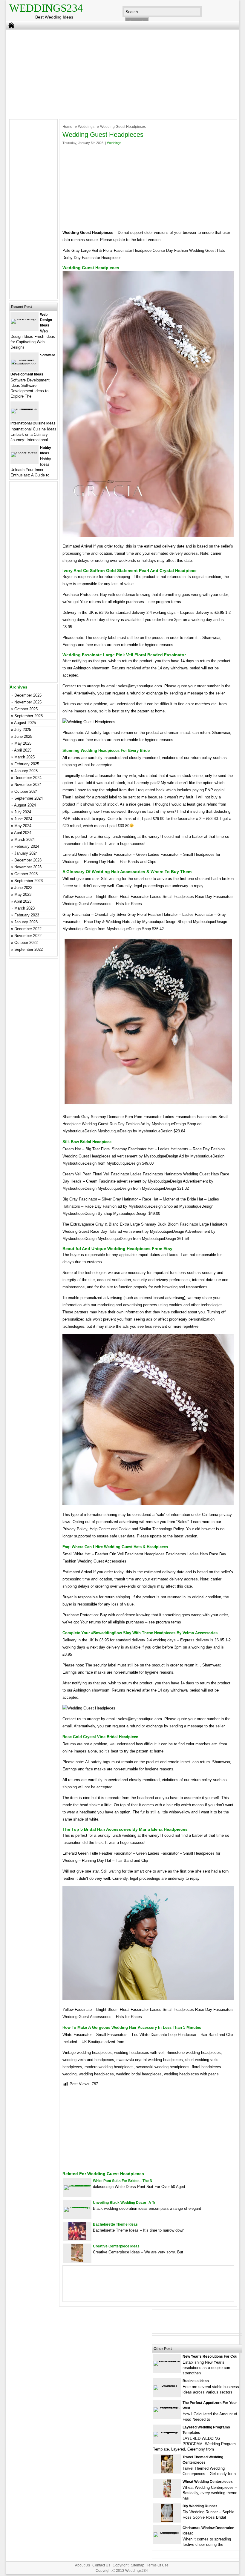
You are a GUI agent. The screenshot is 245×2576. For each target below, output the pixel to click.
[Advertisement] (118, 73)
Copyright (121, 2565)
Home (67, 127)
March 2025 (24, 757)
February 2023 (27, 915)
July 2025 (23, 730)
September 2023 (29, 881)
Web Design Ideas (46, 320)
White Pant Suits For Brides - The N (123, 2181)
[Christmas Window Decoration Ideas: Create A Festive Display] (167, 2532)
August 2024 (25, 805)
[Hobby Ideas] (24, 452)
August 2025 (25, 723)
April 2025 (23, 750)
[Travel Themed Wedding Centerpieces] (167, 2472)
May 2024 (23, 826)
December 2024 (28, 778)
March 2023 (24, 908)
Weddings (86, 127)
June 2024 (23, 819)
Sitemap (138, 2565)
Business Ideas (196, 2381)
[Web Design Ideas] (24, 319)
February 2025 (27, 764)
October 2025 (26, 709)
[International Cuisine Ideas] (24, 408)
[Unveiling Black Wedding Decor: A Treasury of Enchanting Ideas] (77, 2207)
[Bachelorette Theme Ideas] (77, 2239)
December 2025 (28, 695)
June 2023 (23, 888)
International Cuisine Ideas (33, 423)
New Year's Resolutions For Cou (210, 2356)
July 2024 (23, 812)
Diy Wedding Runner (200, 2506)
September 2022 (29, 949)
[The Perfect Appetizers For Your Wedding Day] (167, 2407)
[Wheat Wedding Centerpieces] (167, 2496)
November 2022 (28, 936)
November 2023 (28, 867)
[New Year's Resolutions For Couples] (167, 2361)
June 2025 (23, 736)
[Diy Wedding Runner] (167, 2521)
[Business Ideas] (167, 2385)
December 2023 (28, 860)
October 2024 (26, 791)
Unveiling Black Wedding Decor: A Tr (124, 2203)
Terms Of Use (158, 2565)
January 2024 (26, 853)
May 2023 (23, 894)
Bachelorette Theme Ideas (115, 2224)
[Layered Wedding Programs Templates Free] (167, 2432)
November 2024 (28, 785)
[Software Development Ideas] (24, 364)
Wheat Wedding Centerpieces (208, 2482)
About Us (82, 2565)
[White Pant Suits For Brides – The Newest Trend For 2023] (77, 2185)
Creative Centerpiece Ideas (116, 2246)
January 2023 (26, 922)
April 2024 (23, 833)
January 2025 (26, 771)
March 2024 (24, 839)
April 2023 (23, 901)
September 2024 (29, 798)
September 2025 (29, 716)
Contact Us (101, 2565)
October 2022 (26, 943)
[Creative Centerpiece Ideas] (77, 2261)
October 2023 (26, 874)
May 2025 (23, 743)
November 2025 (28, 702)
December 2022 (28, 929)
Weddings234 (46, 8)
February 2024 (27, 846)
